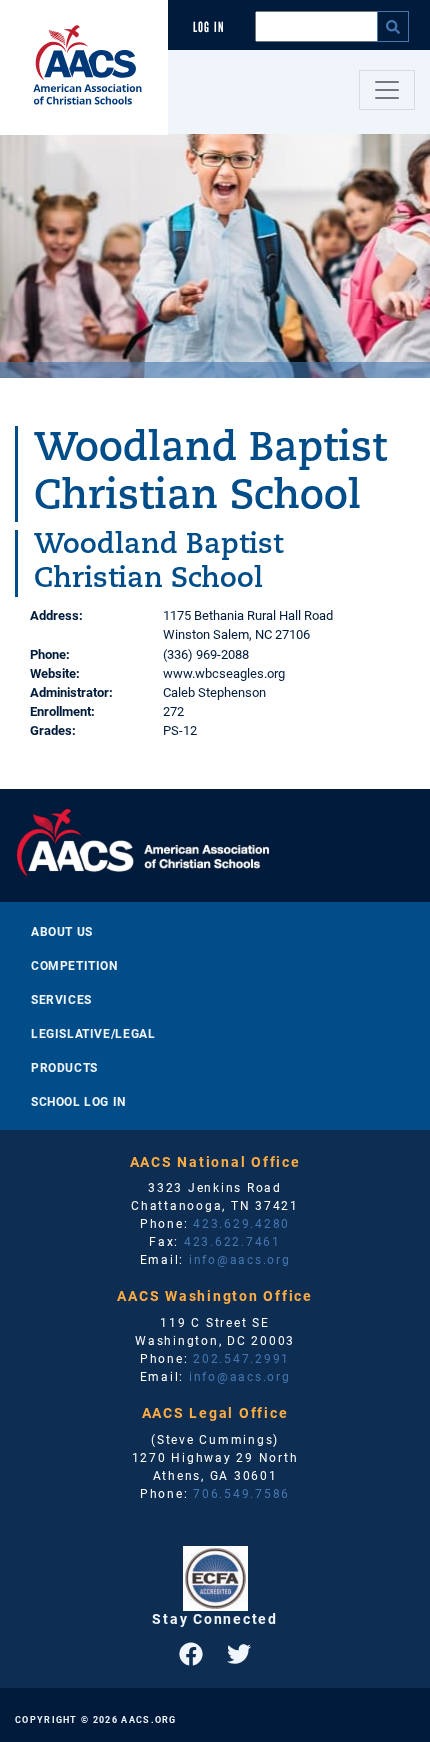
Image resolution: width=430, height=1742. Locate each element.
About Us (62, 931)
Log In (209, 27)
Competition (74, 965)
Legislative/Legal (93, 1033)
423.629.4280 (241, 1223)
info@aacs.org (240, 1259)
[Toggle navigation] (387, 90)
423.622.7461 (232, 1241)
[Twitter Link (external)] (239, 1654)
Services (61, 999)
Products (64, 1067)
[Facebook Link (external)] (191, 1654)
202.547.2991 (241, 1358)
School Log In (78, 1101)
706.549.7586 (241, 1493)
